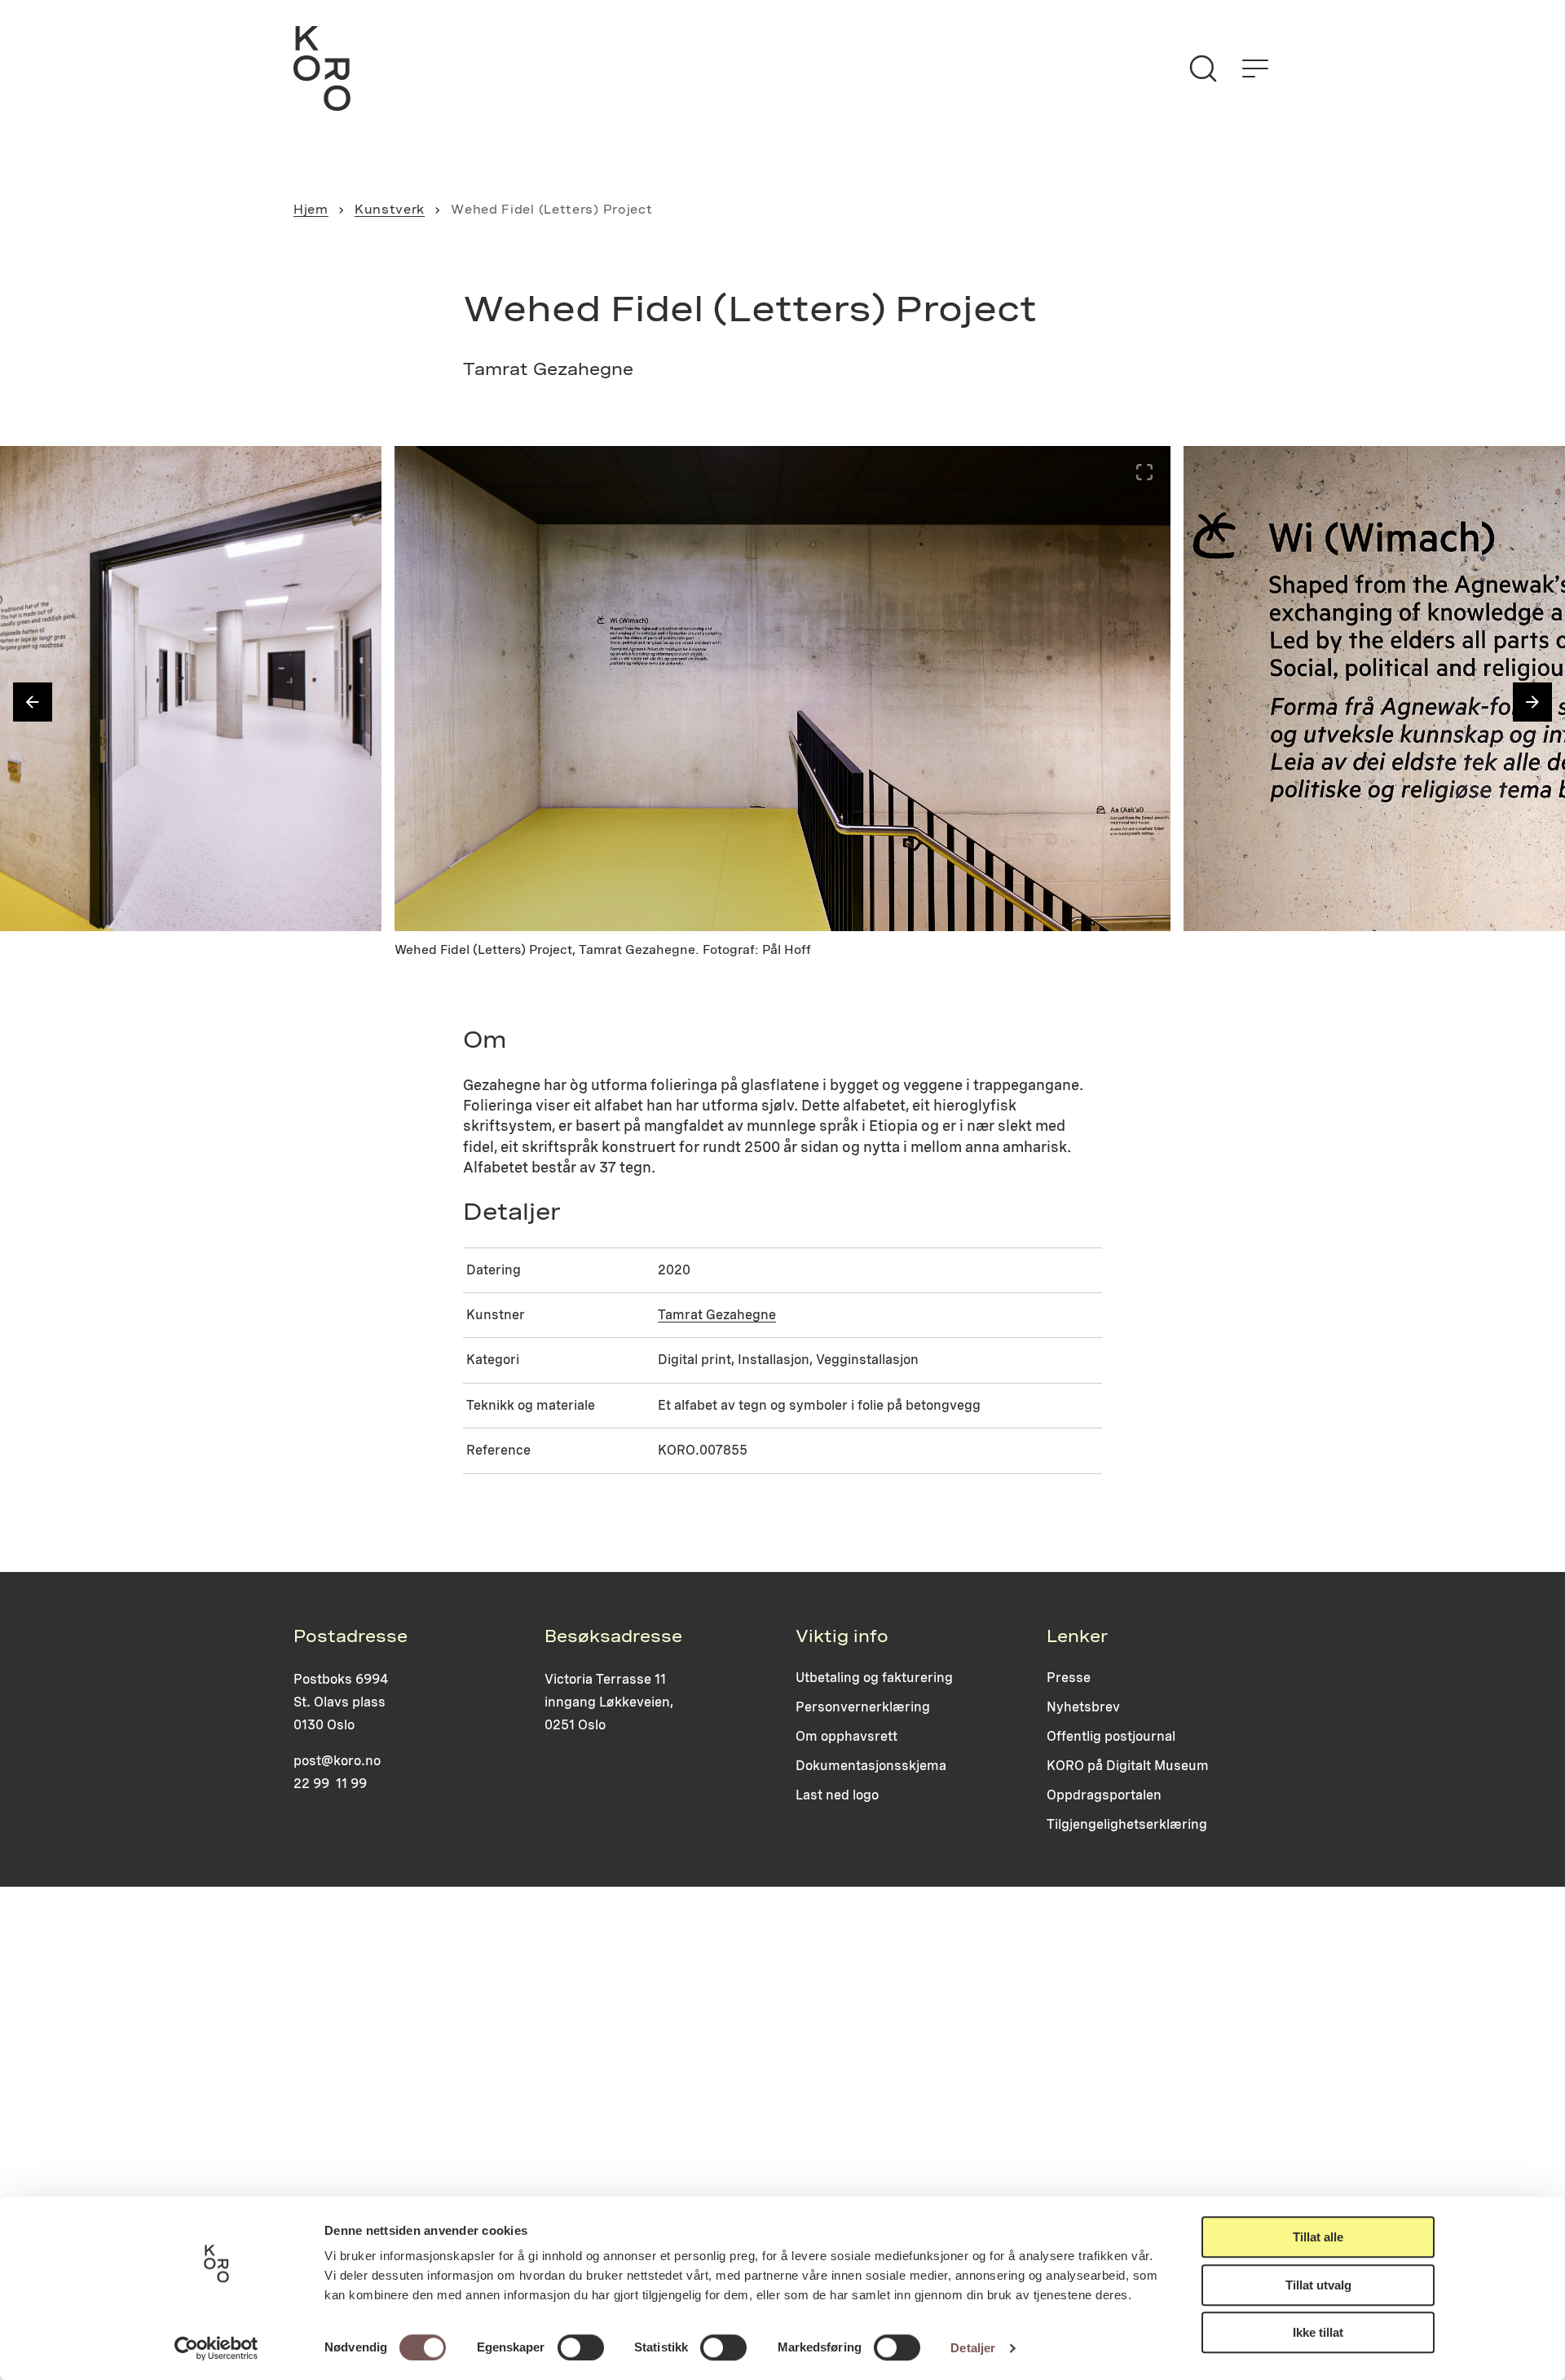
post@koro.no (337, 1761)
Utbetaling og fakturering (874, 1678)
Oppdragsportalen (1104, 1795)
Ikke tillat (1318, 2332)
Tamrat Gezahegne (717, 1315)
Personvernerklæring (863, 1707)
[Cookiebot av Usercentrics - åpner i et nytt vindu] (216, 2348)
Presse (1069, 1678)
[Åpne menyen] (1255, 68)
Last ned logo (837, 1795)
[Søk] (1203, 68)
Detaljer (973, 2348)
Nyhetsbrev (1083, 1707)
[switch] (581, 2347)
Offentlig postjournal (1111, 1736)
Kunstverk (390, 210)
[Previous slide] (33, 702)
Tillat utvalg (1318, 2285)
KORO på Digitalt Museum (1128, 1766)
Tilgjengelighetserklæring (1127, 1824)
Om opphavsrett (846, 1736)
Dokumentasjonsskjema (871, 1766)
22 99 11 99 (330, 1784)
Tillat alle (1318, 2237)
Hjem (311, 210)
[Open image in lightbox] (355, 472)
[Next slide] (1532, 702)
